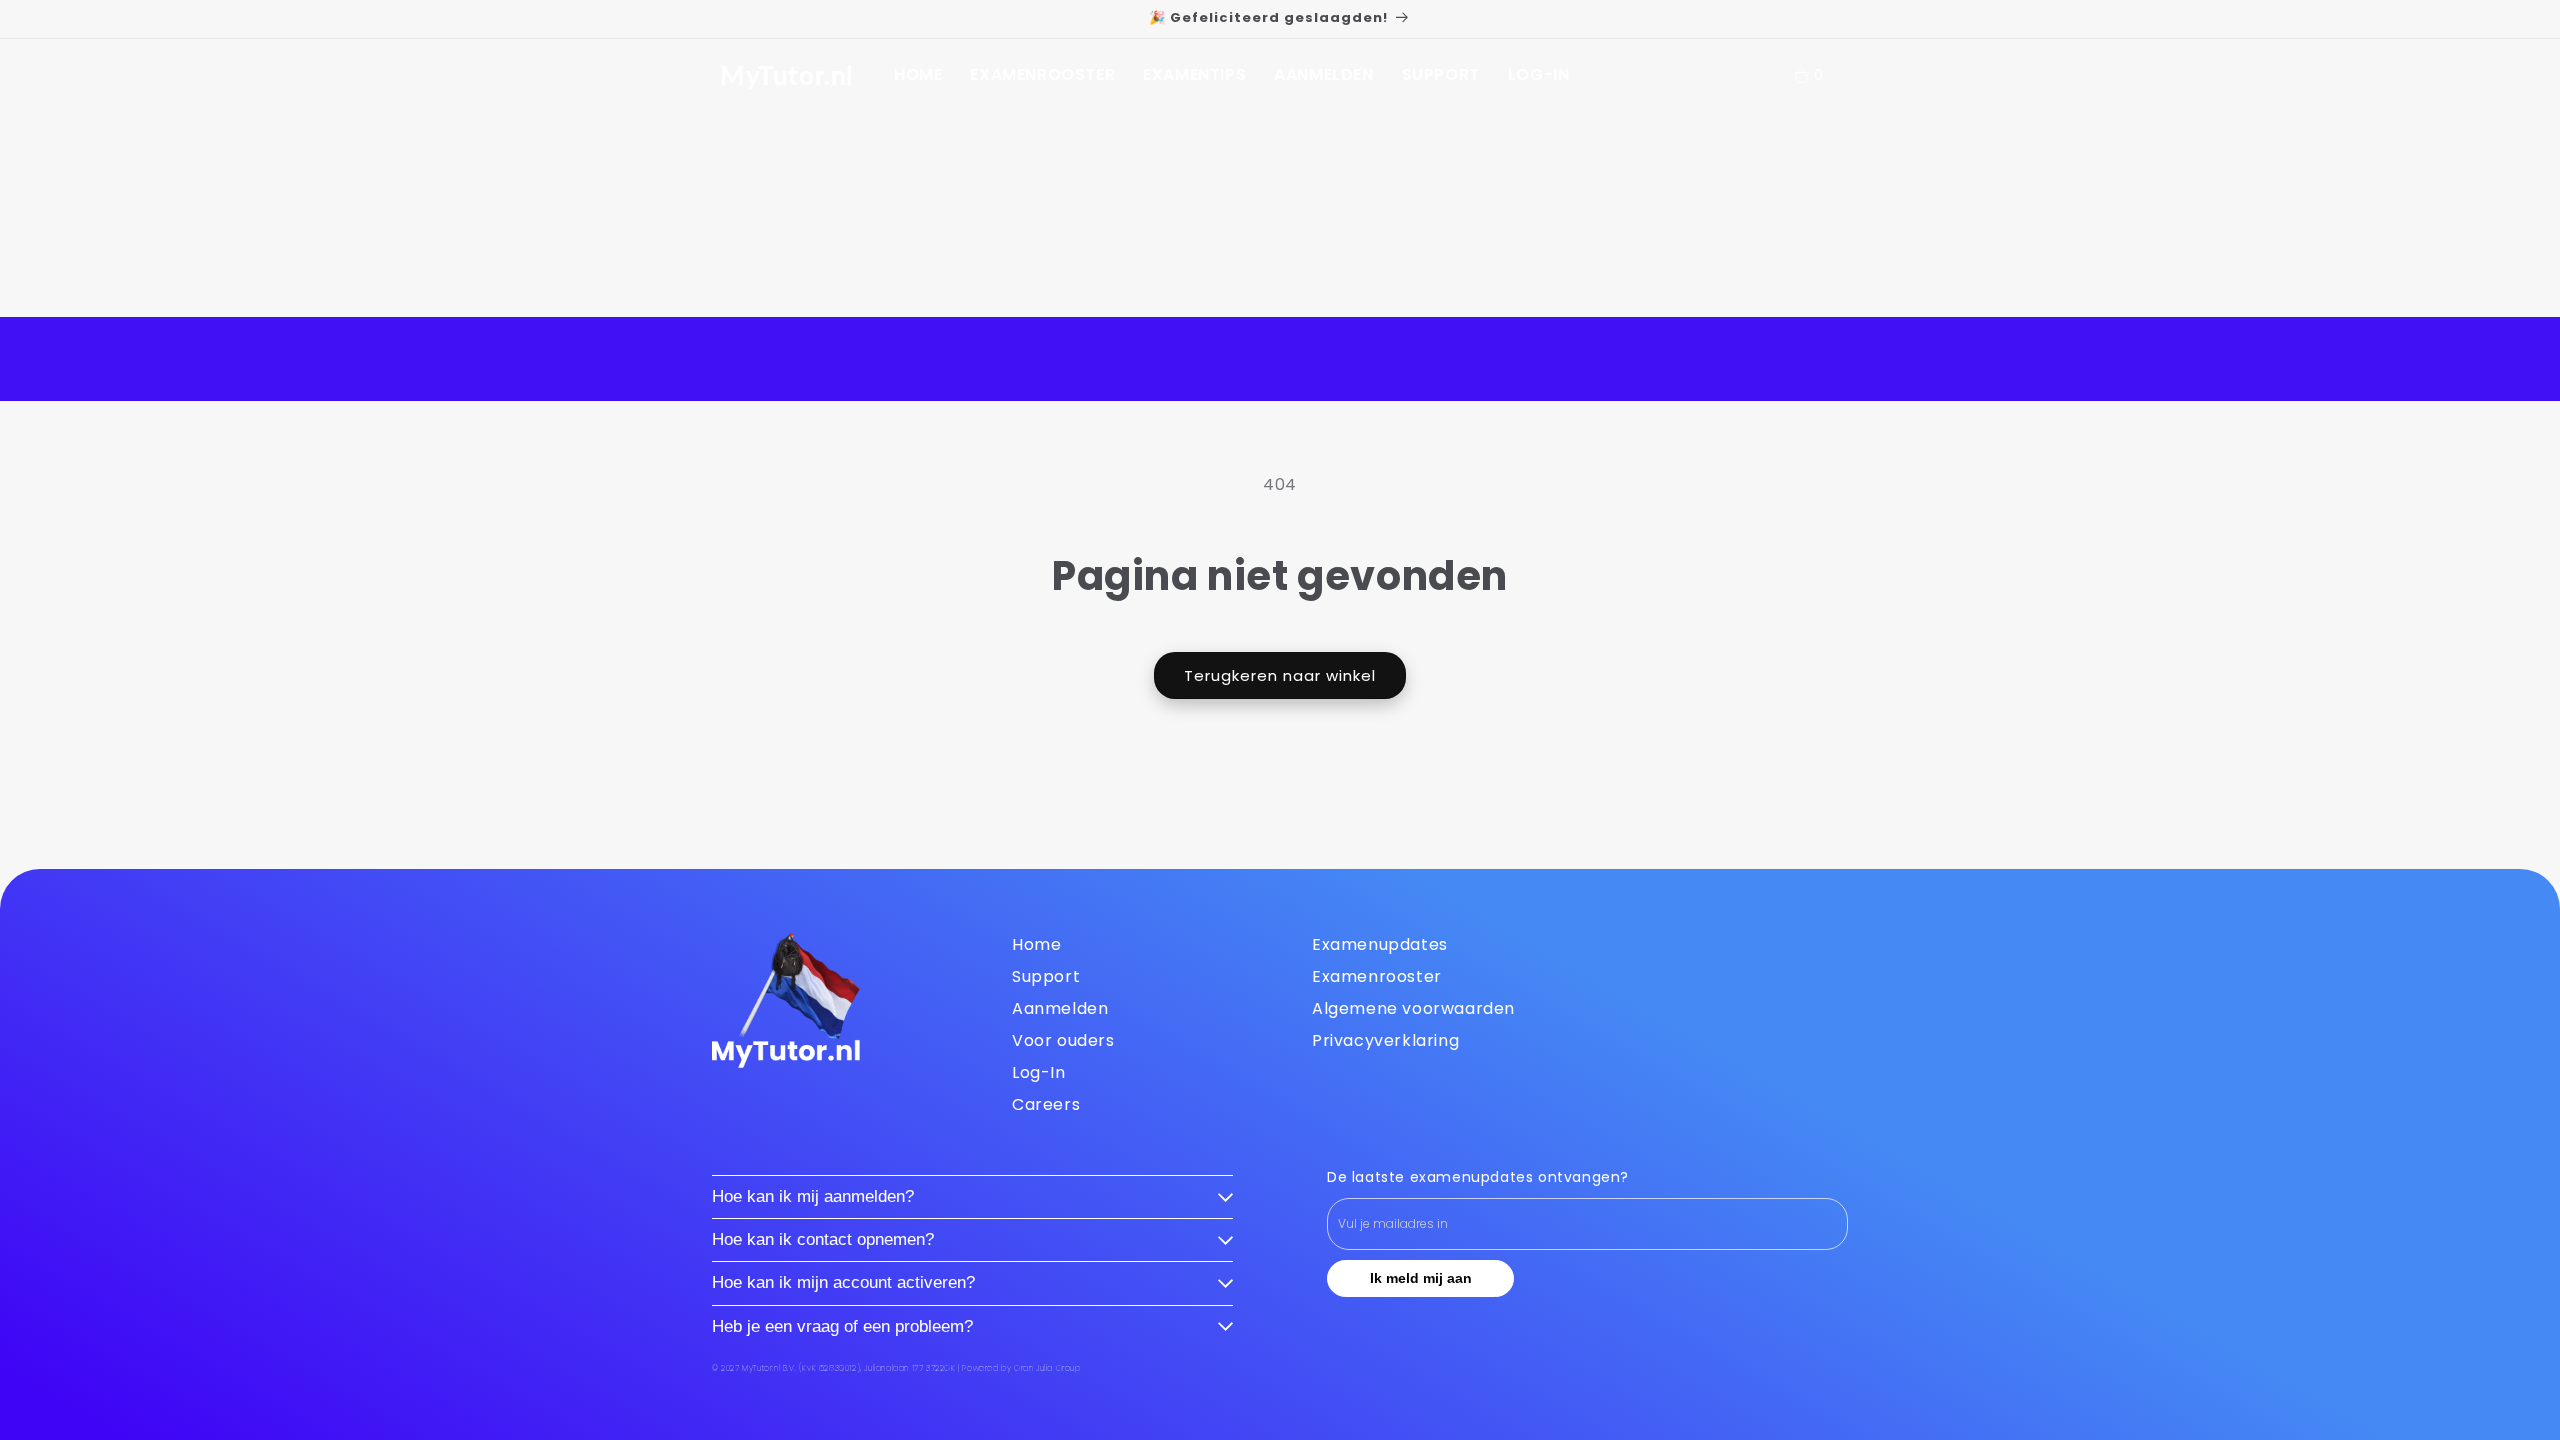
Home (1036, 944)
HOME (918, 74)
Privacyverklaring (1385, 1040)
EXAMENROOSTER (1042, 74)
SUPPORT (1441, 74)
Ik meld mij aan (1421, 1278)
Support (1046, 976)
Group (1047, 1368)
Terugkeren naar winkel (1280, 675)
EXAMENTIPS (1194, 74)
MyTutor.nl (786, 75)
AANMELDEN (1323, 74)
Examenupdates (1380, 944)
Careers (1046, 1104)
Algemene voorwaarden (1413, 1008)
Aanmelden (1060, 1008)
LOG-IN (1539, 74)
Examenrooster (1377, 976)
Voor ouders (1063, 1040)
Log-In (1039, 1072)
